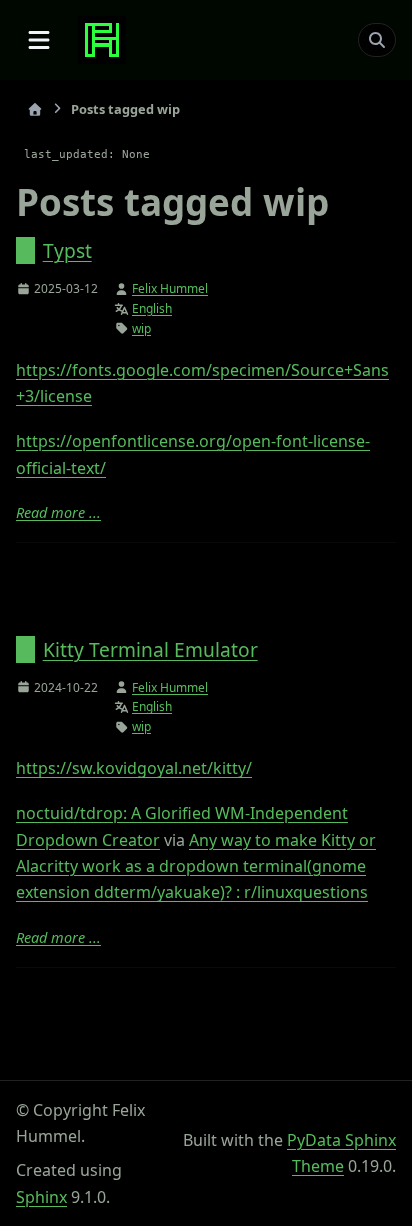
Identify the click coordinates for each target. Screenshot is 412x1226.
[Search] (377, 40)
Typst (67, 250)
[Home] (35, 109)
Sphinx (41, 1197)
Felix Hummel (170, 288)
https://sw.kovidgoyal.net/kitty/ (134, 768)
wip (141, 328)
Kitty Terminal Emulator (150, 649)
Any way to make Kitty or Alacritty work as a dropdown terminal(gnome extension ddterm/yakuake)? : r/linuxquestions (196, 866)
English (152, 308)
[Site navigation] (39, 40)
